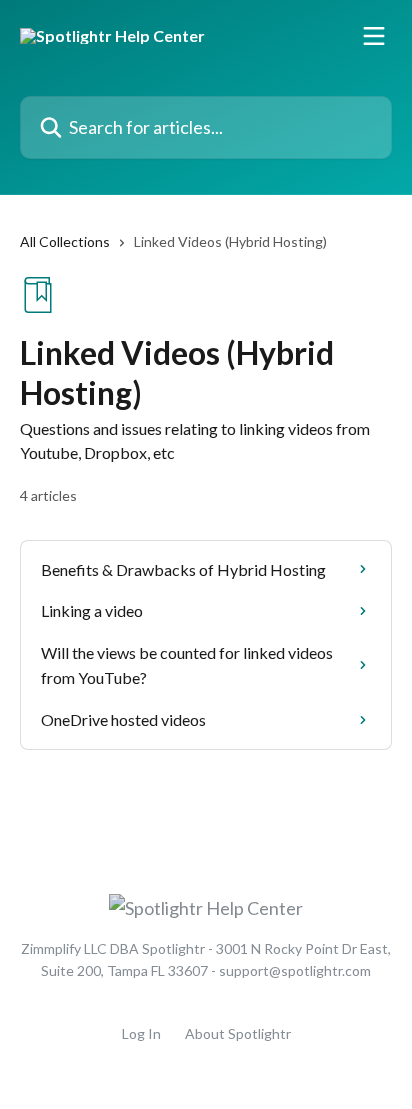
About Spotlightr (238, 1033)
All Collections (65, 241)
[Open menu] (374, 36)
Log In (141, 1033)
